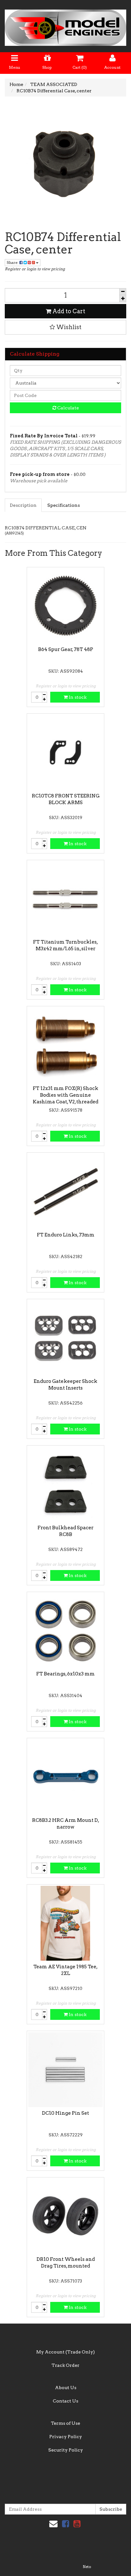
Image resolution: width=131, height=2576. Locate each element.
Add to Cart (68, 311)
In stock (77, 697)
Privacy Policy (66, 2437)
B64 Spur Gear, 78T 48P (66, 649)
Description (23, 505)
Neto (87, 2567)
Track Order (65, 2365)
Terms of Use (65, 2423)
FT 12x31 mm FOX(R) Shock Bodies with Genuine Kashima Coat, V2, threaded (65, 1095)
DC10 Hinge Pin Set (65, 2113)
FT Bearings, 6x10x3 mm (65, 1674)
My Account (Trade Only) (65, 2352)
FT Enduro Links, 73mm (66, 1235)
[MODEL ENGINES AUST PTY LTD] (65, 26)
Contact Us (65, 2401)
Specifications (64, 505)
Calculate (68, 408)
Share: (13, 262)
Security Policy (66, 2450)
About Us (66, 2388)
